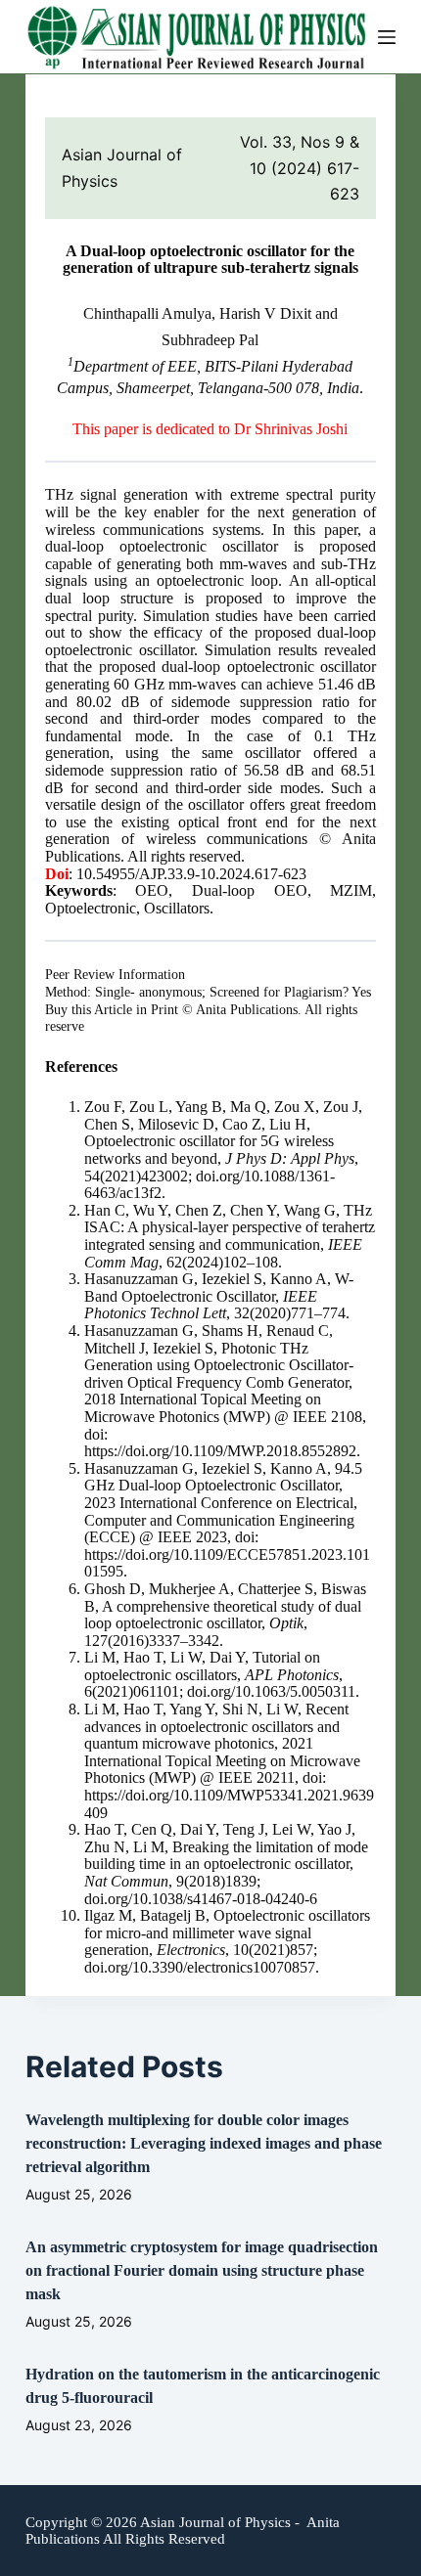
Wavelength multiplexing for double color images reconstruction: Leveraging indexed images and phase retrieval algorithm (204, 2143)
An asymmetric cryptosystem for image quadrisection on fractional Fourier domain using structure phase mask (202, 2270)
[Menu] (387, 37)
